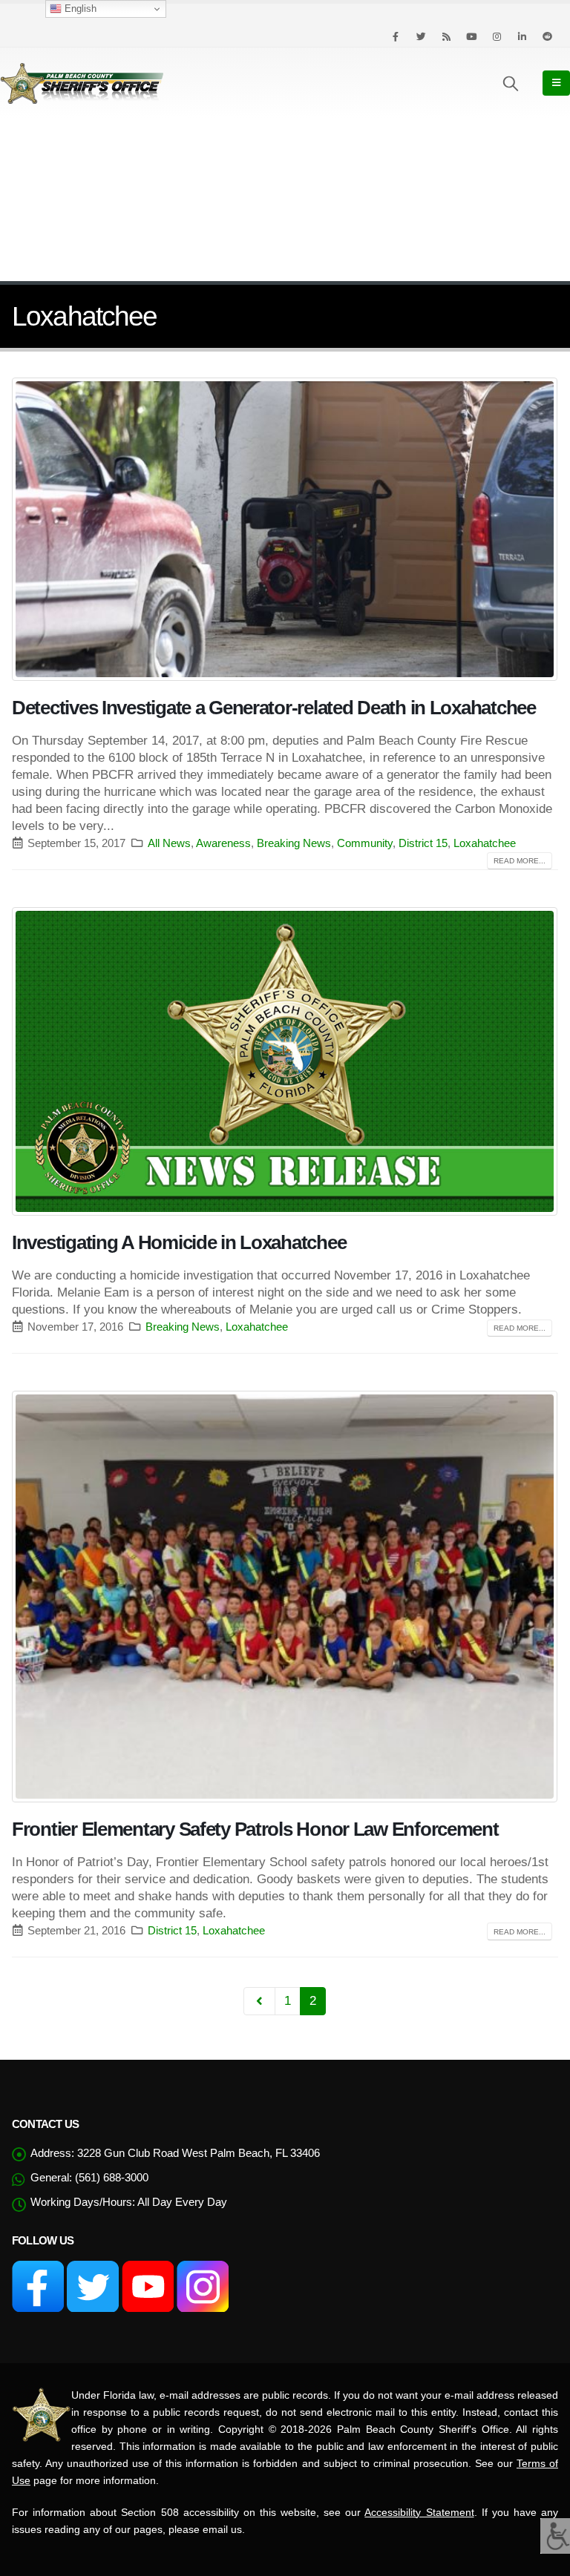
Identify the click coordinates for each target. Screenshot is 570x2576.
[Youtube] (471, 36)
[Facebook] (396, 36)
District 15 (423, 843)
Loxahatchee (485, 843)
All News (169, 843)
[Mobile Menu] (556, 83)
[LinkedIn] (522, 36)
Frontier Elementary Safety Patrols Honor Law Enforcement (255, 1829)
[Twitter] (421, 36)
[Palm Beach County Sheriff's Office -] (82, 83)
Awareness (223, 843)
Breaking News (294, 843)
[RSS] (446, 36)
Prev (259, 2001)
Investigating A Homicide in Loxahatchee (179, 1242)
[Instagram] (497, 36)
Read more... (520, 861)
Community (365, 843)
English (79, 9)
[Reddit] (547, 36)
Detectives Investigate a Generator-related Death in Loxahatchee (274, 708)
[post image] (285, 529)
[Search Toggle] (511, 83)
